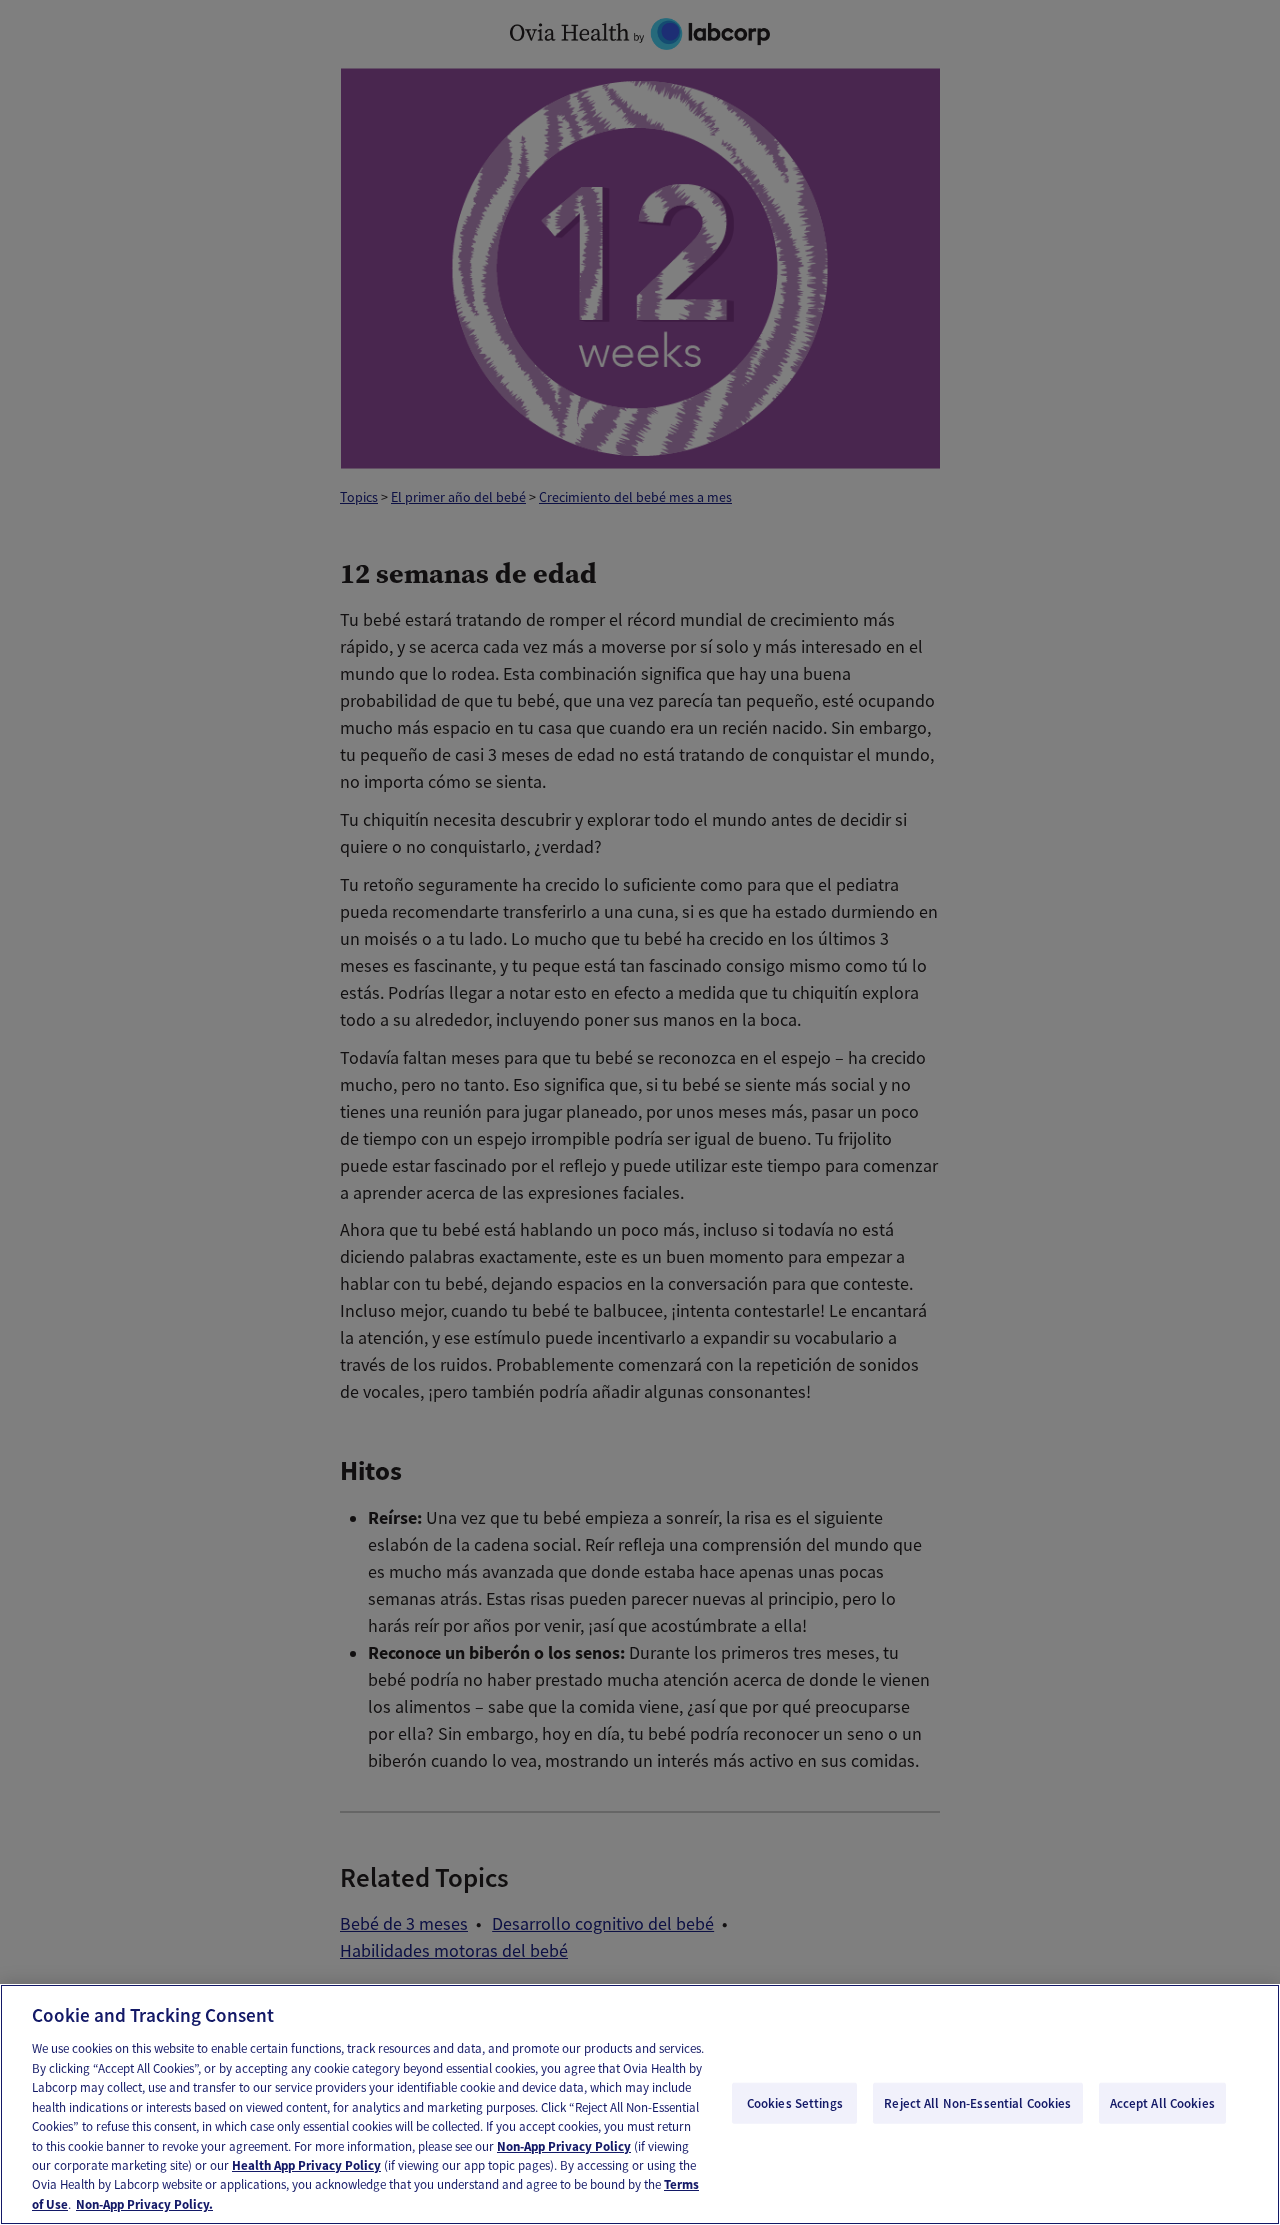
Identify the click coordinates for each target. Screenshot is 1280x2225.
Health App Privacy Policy (306, 2165)
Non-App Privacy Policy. (144, 2204)
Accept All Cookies (1162, 2102)
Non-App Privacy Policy (564, 2146)
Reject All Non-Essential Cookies (977, 2102)
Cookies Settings (795, 2102)
